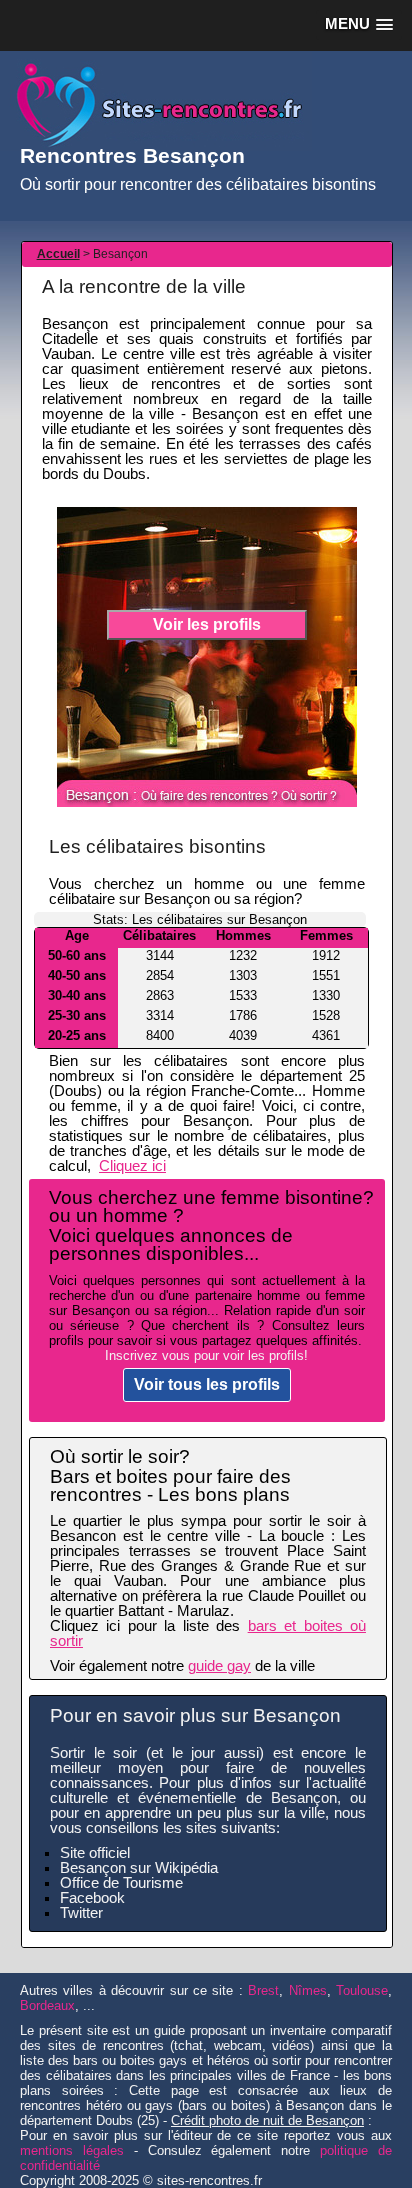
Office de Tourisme (121, 1883)
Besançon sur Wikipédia (139, 1868)
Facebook (92, 1898)
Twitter (81, 1913)
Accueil (58, 254)
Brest (263, 1990)
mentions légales (72, 2150)
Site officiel (95, 1853)
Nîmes (308, 1990)
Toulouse (362, 1990)
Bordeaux (47, 2005)
